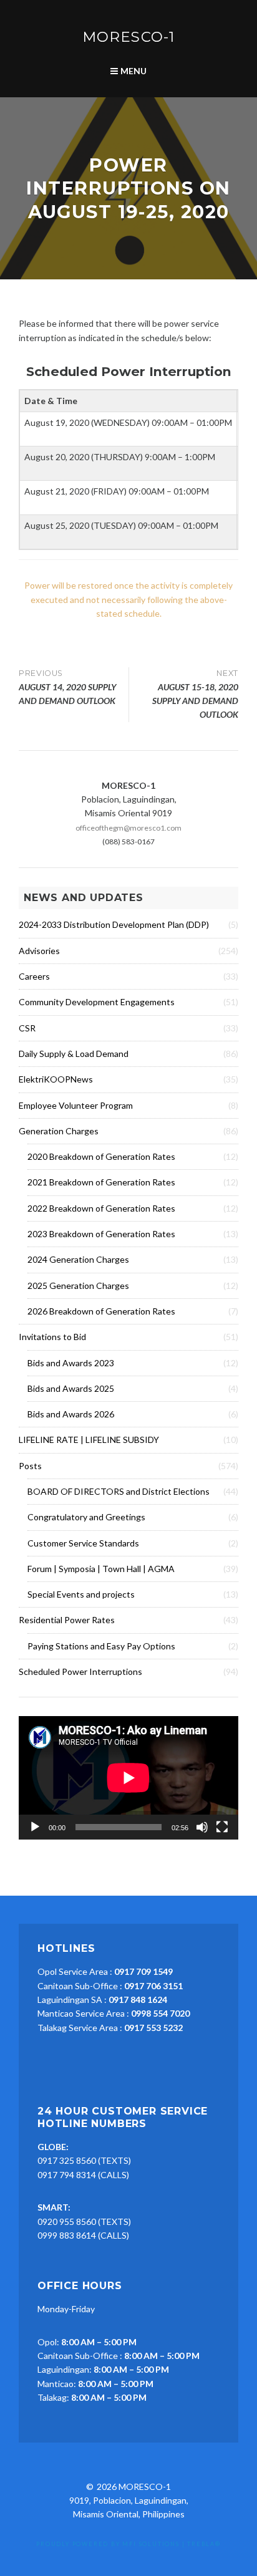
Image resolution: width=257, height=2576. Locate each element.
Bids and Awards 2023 (71, 1363)
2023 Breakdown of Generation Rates (101, 1234)
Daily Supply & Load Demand (74, 1054)
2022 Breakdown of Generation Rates (101, 1208)
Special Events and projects (81, 1594)
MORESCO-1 (128, 37)
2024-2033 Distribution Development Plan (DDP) (114, 924)
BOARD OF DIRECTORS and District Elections (119, 1491)
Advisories (39, 951)
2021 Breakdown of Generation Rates (101, 1182)
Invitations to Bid (52, 1337)
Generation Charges (59, 1131)
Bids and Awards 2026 (71, 1414)
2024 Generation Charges (78, 1259)
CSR (27, 1028)
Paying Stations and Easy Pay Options (101, 1646)
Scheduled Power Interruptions (80, 1672)
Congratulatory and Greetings (86, 1517)
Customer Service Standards (83, 1543)
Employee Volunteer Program (76, 1105)
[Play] (35, 1827)
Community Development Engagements (97, 1002)
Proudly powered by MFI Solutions (108, 2544)
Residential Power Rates (67, 1620)
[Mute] (202, 1827)
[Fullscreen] (222, 1827)
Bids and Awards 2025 (71, 1388)
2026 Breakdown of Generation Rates (101, 1311)
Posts (30, 1466)
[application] (128, 1778)
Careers (34, 976)
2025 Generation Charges (78, 1286)
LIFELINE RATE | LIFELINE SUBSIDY (89, 1440)
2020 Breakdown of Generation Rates (101, 1156)
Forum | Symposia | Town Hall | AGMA (101, 1569)
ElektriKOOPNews (56, 1079)
